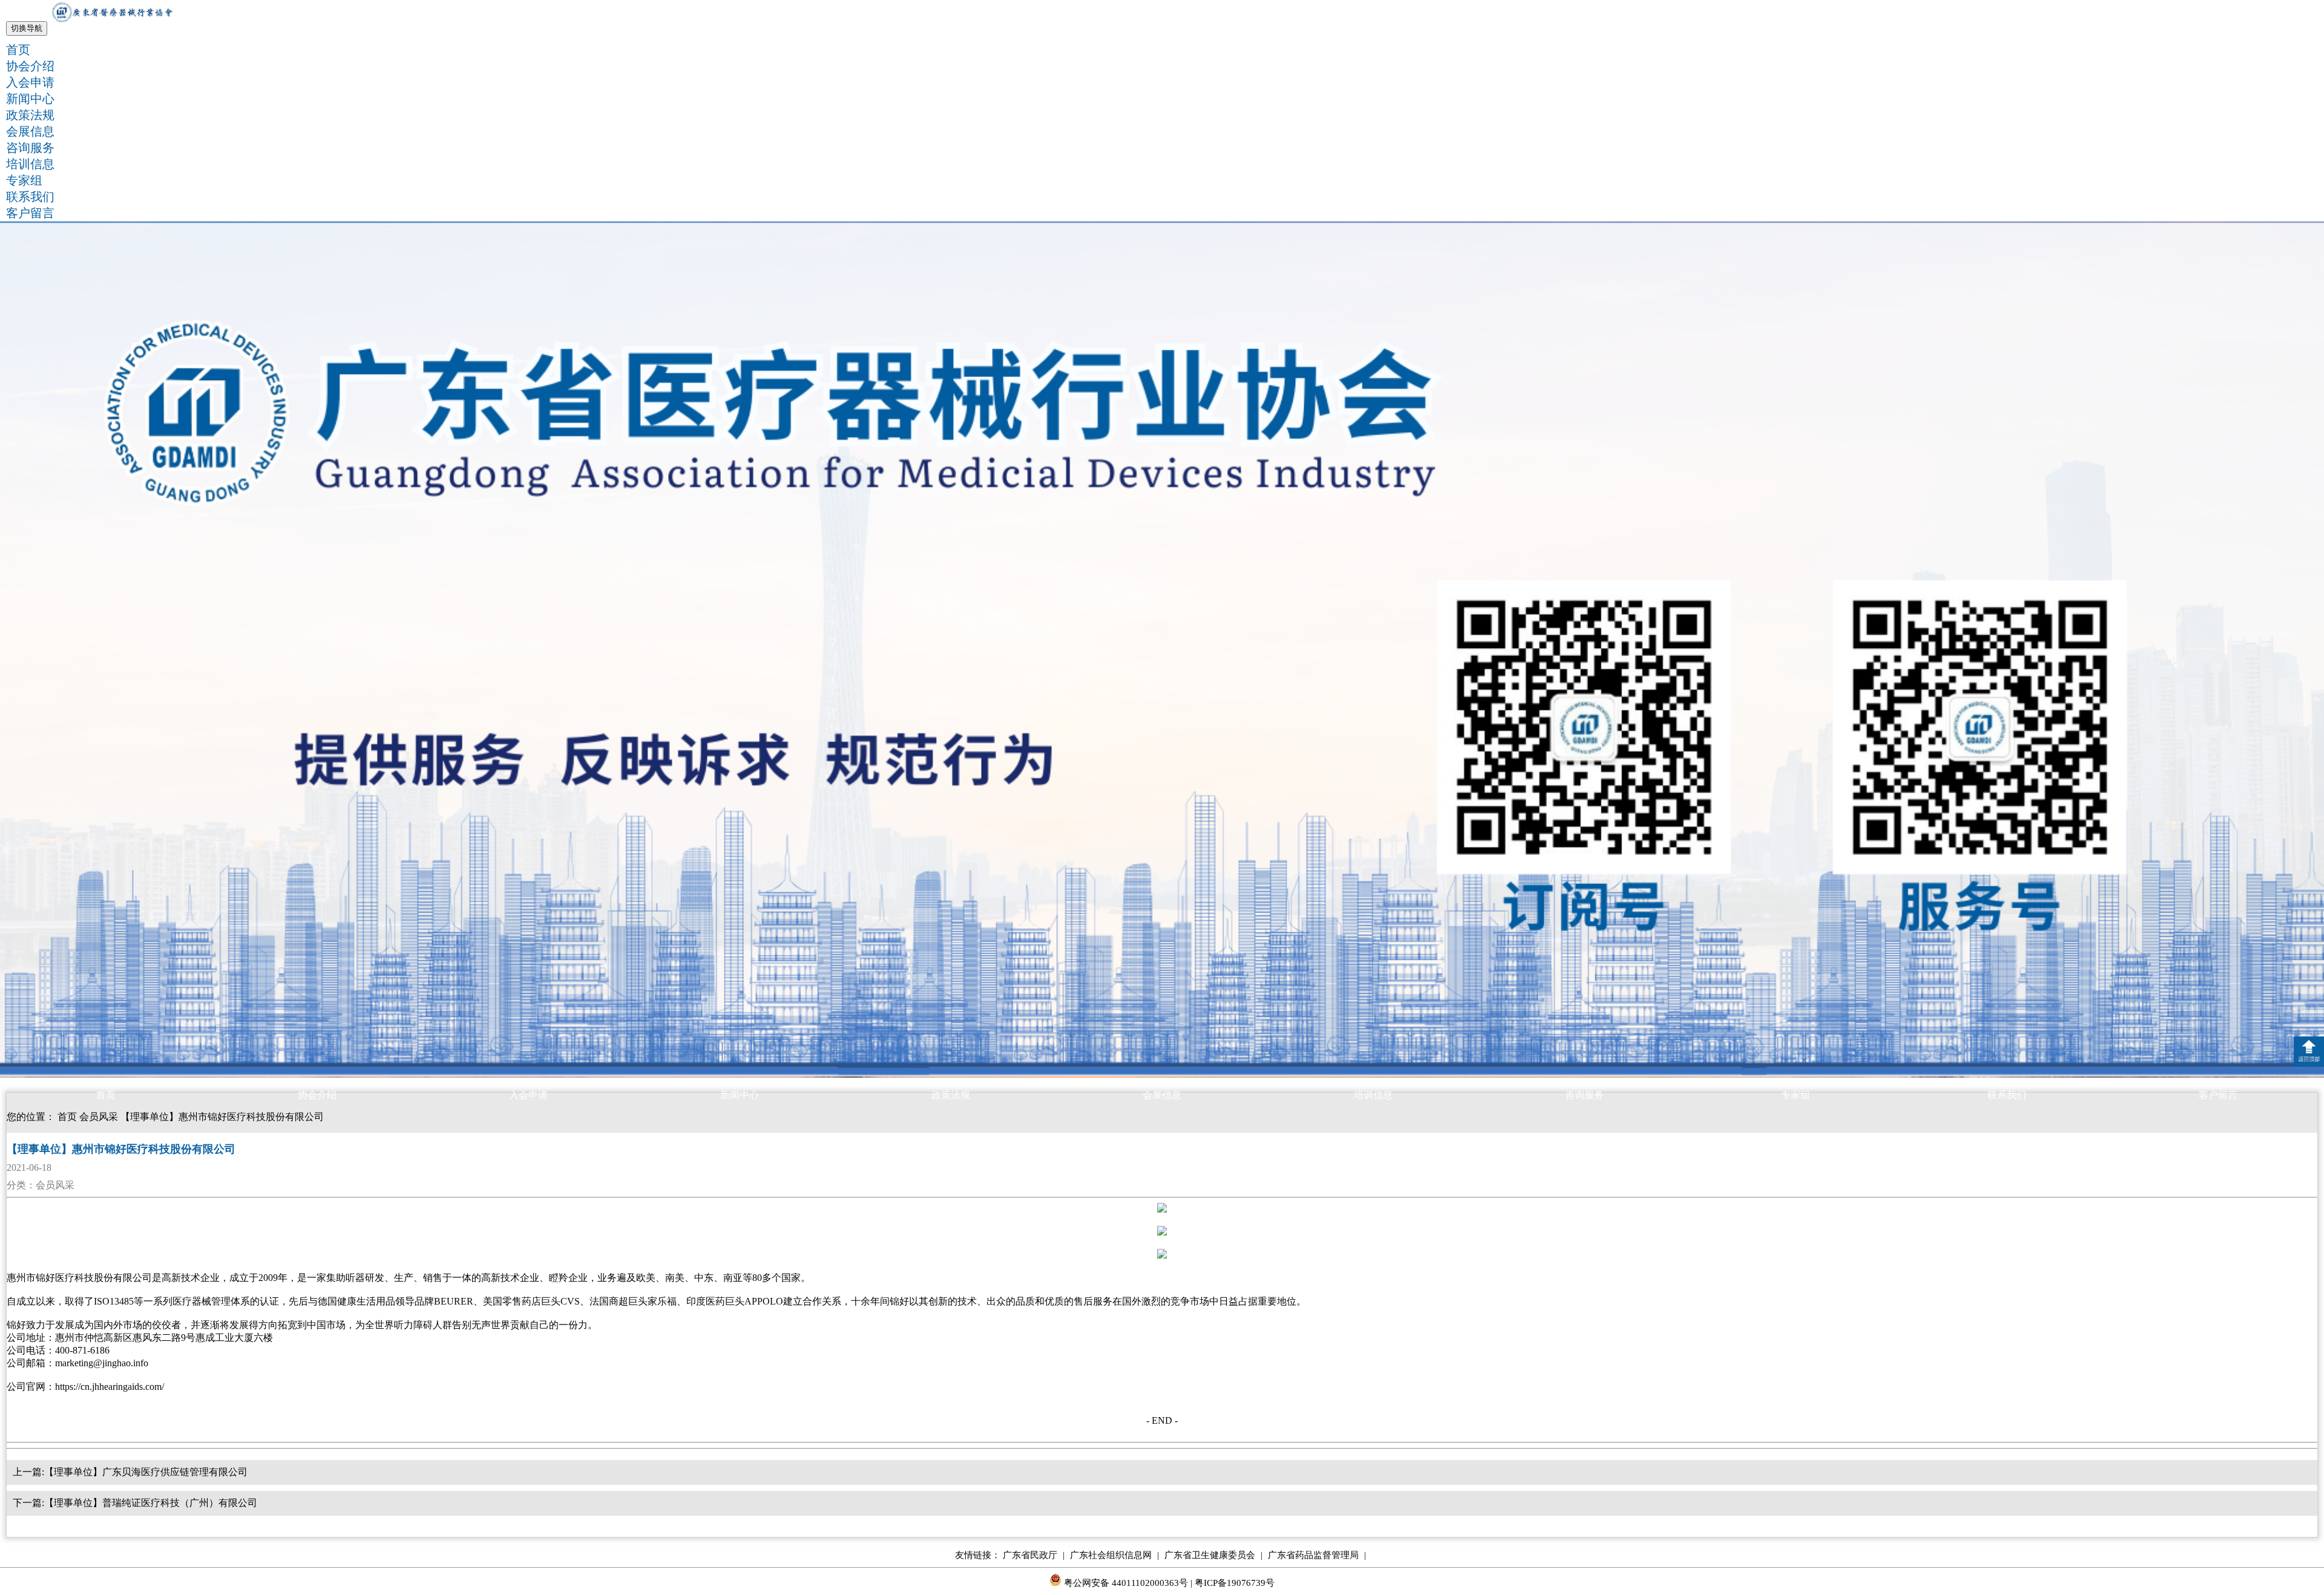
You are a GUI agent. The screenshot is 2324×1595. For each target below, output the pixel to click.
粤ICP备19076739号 (1235, 1583)
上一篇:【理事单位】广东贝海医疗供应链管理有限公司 (130, 1472)
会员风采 (99, 1117)
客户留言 (30, 213)
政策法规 (30, 115)
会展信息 (30, 131)
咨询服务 (30, 148)
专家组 (24, 180)
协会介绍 (30, 66)
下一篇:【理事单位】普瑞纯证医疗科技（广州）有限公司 (135, 1503)
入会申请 (30, 82)
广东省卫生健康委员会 (1213, 1555)
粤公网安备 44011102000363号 (1125, 1583)
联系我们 (30, 197)
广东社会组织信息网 (1114, 1555)
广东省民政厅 (1034, 1555)
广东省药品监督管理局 (1317, 1555)
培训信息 (30, 164)
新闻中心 (30, 99)
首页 (18, 50)
